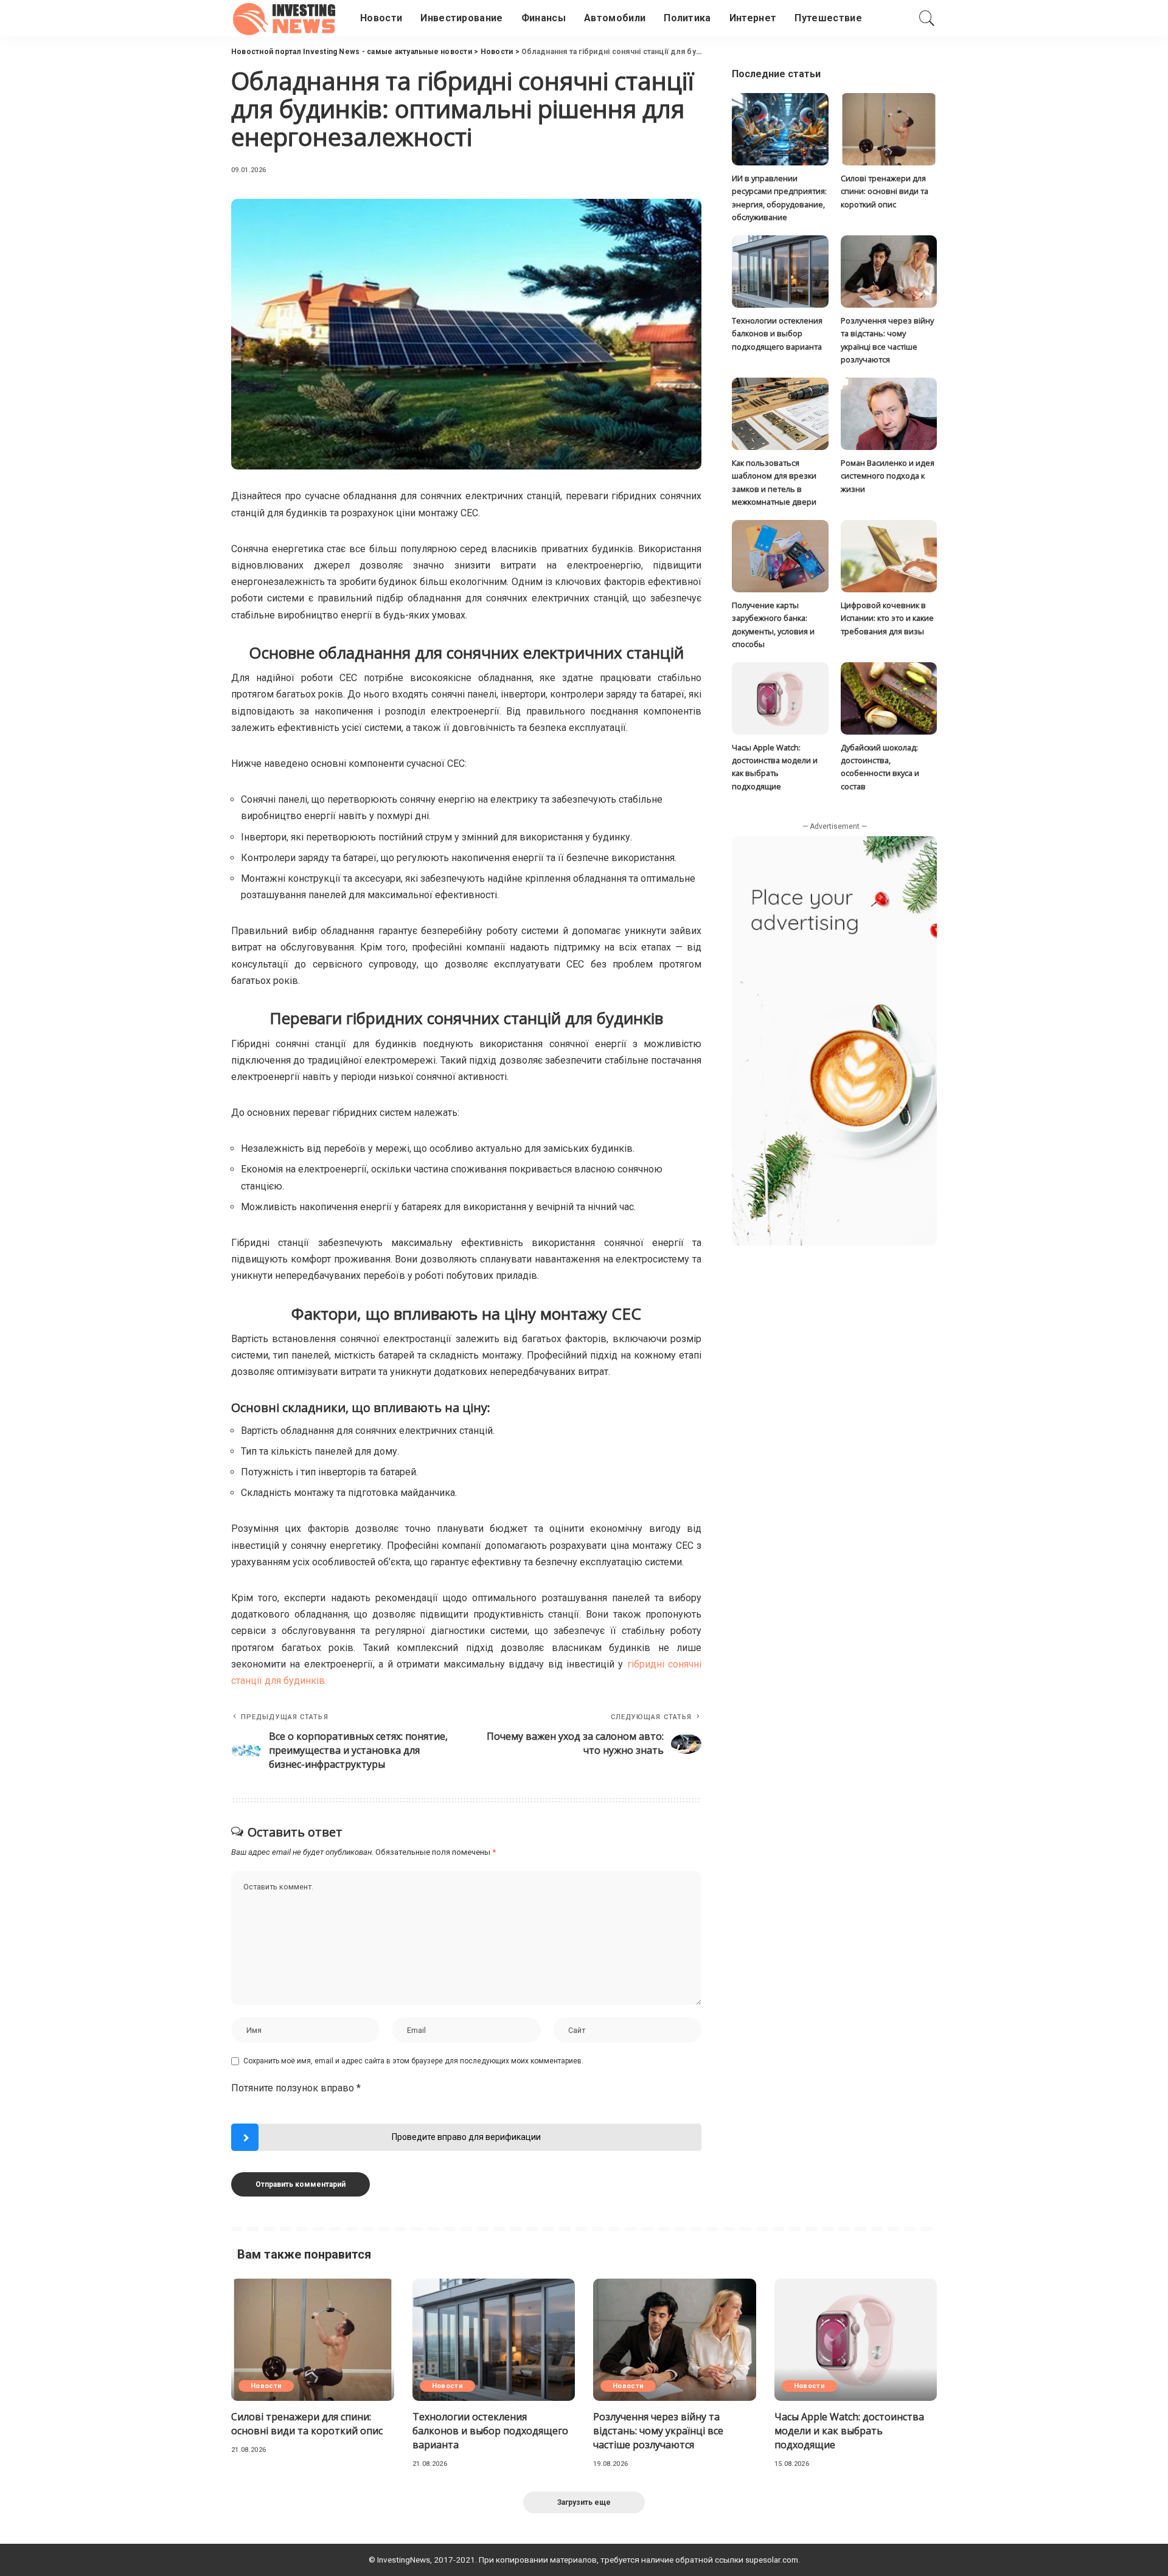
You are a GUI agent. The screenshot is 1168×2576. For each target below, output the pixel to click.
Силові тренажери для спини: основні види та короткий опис (885, 191)
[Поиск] (927, 18)
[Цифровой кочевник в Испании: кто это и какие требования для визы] (889, 556)
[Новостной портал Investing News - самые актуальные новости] (287, 18)
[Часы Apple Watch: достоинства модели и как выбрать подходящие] (780, 698)
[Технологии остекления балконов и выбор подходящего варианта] (780, 272)
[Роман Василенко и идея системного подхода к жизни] (889, 414)
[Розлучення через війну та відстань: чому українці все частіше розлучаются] (889, 272)
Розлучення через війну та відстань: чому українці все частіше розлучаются (658, 2431)
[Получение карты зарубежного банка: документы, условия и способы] (780, 556)
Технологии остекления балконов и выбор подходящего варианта (777, 334)
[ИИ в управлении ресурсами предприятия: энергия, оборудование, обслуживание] (780, 129)
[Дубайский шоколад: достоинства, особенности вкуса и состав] (889, 698)
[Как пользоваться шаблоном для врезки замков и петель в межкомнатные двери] (780, 414)
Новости (266, 2386)
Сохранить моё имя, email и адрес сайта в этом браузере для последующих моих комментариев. (413, 2061)
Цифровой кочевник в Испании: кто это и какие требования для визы (887, 618)
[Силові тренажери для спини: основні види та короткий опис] (889, 129)
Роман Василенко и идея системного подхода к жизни (888, 476)
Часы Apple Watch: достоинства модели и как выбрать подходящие (849, 2431)
